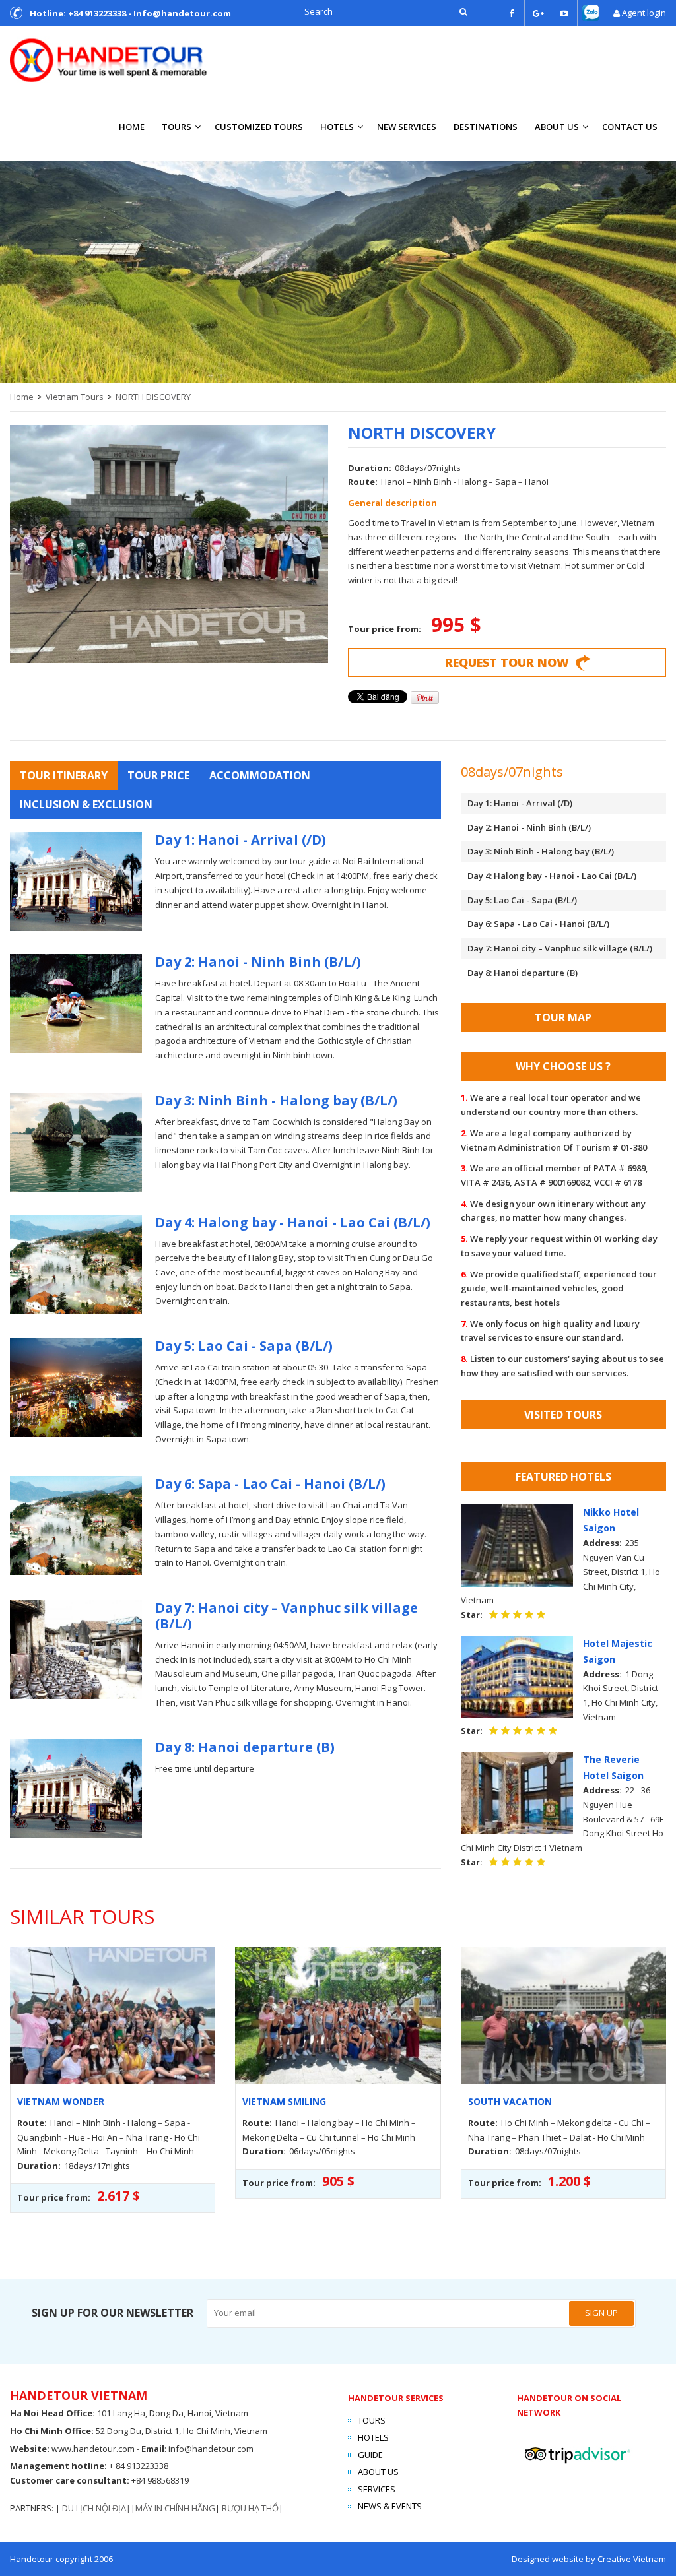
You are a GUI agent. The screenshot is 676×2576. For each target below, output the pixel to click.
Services (377, 2489)
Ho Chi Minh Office (51, 2431)
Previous (17, 269)
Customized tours (259, 127)
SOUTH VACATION (510, 2101)
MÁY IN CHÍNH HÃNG (175, 2508)
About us (557, 127)
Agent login (644, 13)
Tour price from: (386, 629)
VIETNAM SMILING (284, 2101)
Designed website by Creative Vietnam (589, 2559)
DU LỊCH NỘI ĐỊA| (96, 2508)
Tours (177, 127)
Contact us (630, 127)
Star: (472, 1615)
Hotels (337, 127)
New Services (407, 127)
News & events (390, 2506)
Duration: (370, 468)
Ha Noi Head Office (51, 2413)
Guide (370, 2455)
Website (28, 2449)
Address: (602, 1543)
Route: (363, 482)
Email (153, 2449)
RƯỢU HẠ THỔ (250, 2508)
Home (132, 127)
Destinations (486, 127)
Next (659, 269)
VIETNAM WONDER (61, 2101)
